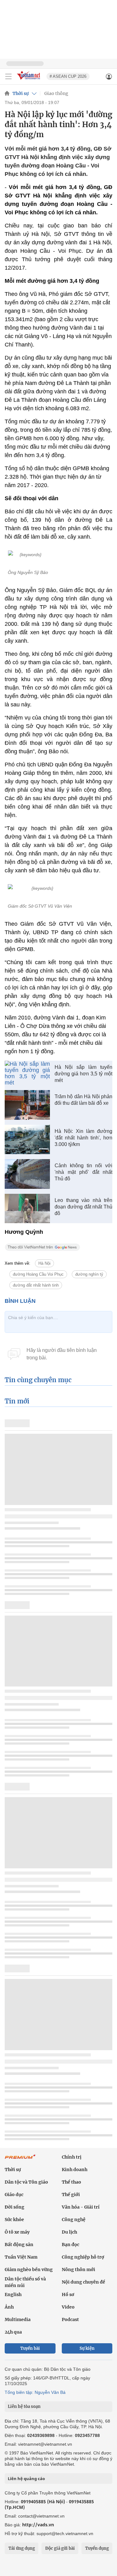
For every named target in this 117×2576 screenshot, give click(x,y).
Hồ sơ (68, 2294)
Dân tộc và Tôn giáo (26, 2182)
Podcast (70, 2319)
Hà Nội (44, 1263)
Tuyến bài (30, 2348)
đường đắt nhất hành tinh (36, 1285)
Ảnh (9, 2307)
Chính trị (72, 2157)
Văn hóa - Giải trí (81, 2207)
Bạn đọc (71, 2245)
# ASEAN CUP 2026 (68, 76)
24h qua (13, 2332)
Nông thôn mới (78, 2270)
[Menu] (8, 77)
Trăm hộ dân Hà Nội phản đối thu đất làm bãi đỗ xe (83, 1100)
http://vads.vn (38, 2525)
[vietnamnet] (29, 80)
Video (68, 2307)
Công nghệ (74, 2220)
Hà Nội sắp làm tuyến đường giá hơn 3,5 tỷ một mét (83, 1074)
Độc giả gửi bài (60, 2548)
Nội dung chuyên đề (83, 2282)
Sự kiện (87, 2348)
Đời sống (15, 2207)
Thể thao (71, 2182)
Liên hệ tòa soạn (24, 2407)
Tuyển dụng (97, 2548)
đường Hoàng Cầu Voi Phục (38, 1274)
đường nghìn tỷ (89, 1274)
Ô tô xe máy (17, 2232)
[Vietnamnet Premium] (20, 2160)
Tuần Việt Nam (21, 2257)
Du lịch (69, 2232)
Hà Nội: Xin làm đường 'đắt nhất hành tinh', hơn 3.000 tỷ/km (83, 1138)
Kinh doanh (75, 2170)
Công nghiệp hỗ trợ (83, 2257)
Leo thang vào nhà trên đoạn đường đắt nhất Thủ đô (83, 1207)
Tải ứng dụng (22, 2548)
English (13, 2294)
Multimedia (18, 2319)
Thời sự (21, 93)
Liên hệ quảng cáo (26, 2479)
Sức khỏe (14, 2220)
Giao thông (56, 93)
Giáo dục (14, 2195)
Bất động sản (19, 2245)
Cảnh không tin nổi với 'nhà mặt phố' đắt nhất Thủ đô (83, 1172)
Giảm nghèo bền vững (29, 2270)
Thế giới (71, 2195)
